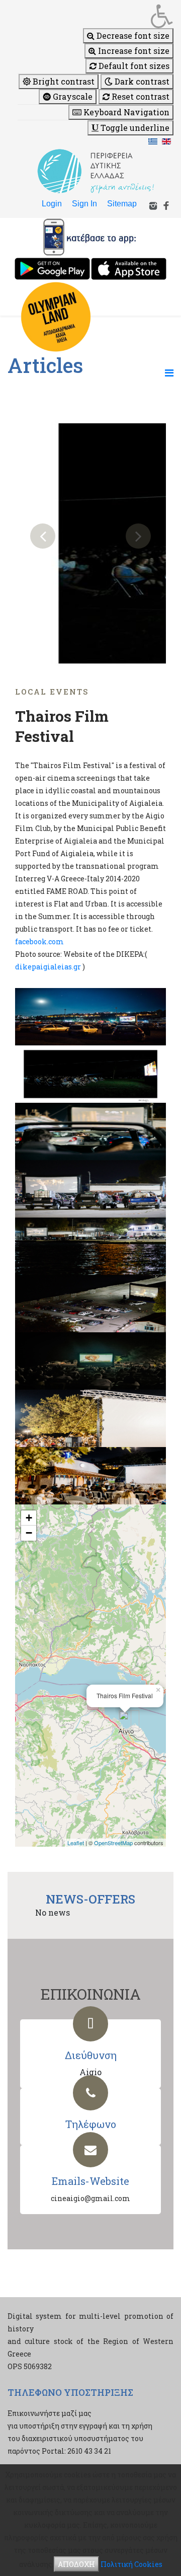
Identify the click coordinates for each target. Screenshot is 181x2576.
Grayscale (72, 96)
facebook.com (39, 941)
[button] (96, 16)
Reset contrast (140, 96)
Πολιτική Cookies (131, 2564)
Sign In (84, 204)
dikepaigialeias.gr (48, 967)
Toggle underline (134, 128)
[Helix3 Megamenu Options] (169, 372)
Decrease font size (132, 35)
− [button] (29, 1533)
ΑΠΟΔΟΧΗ (76, 2564)
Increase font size (133, 51)
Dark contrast (141, 81)
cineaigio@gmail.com (90, 2198)
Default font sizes (133, 66)
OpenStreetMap (113, 1843)
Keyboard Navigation (125, 112)
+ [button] (29, 1518)
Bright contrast (63, 81)
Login (52, 204)
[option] (90, 536)
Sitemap (122, 204)
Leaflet (76, 1843)
